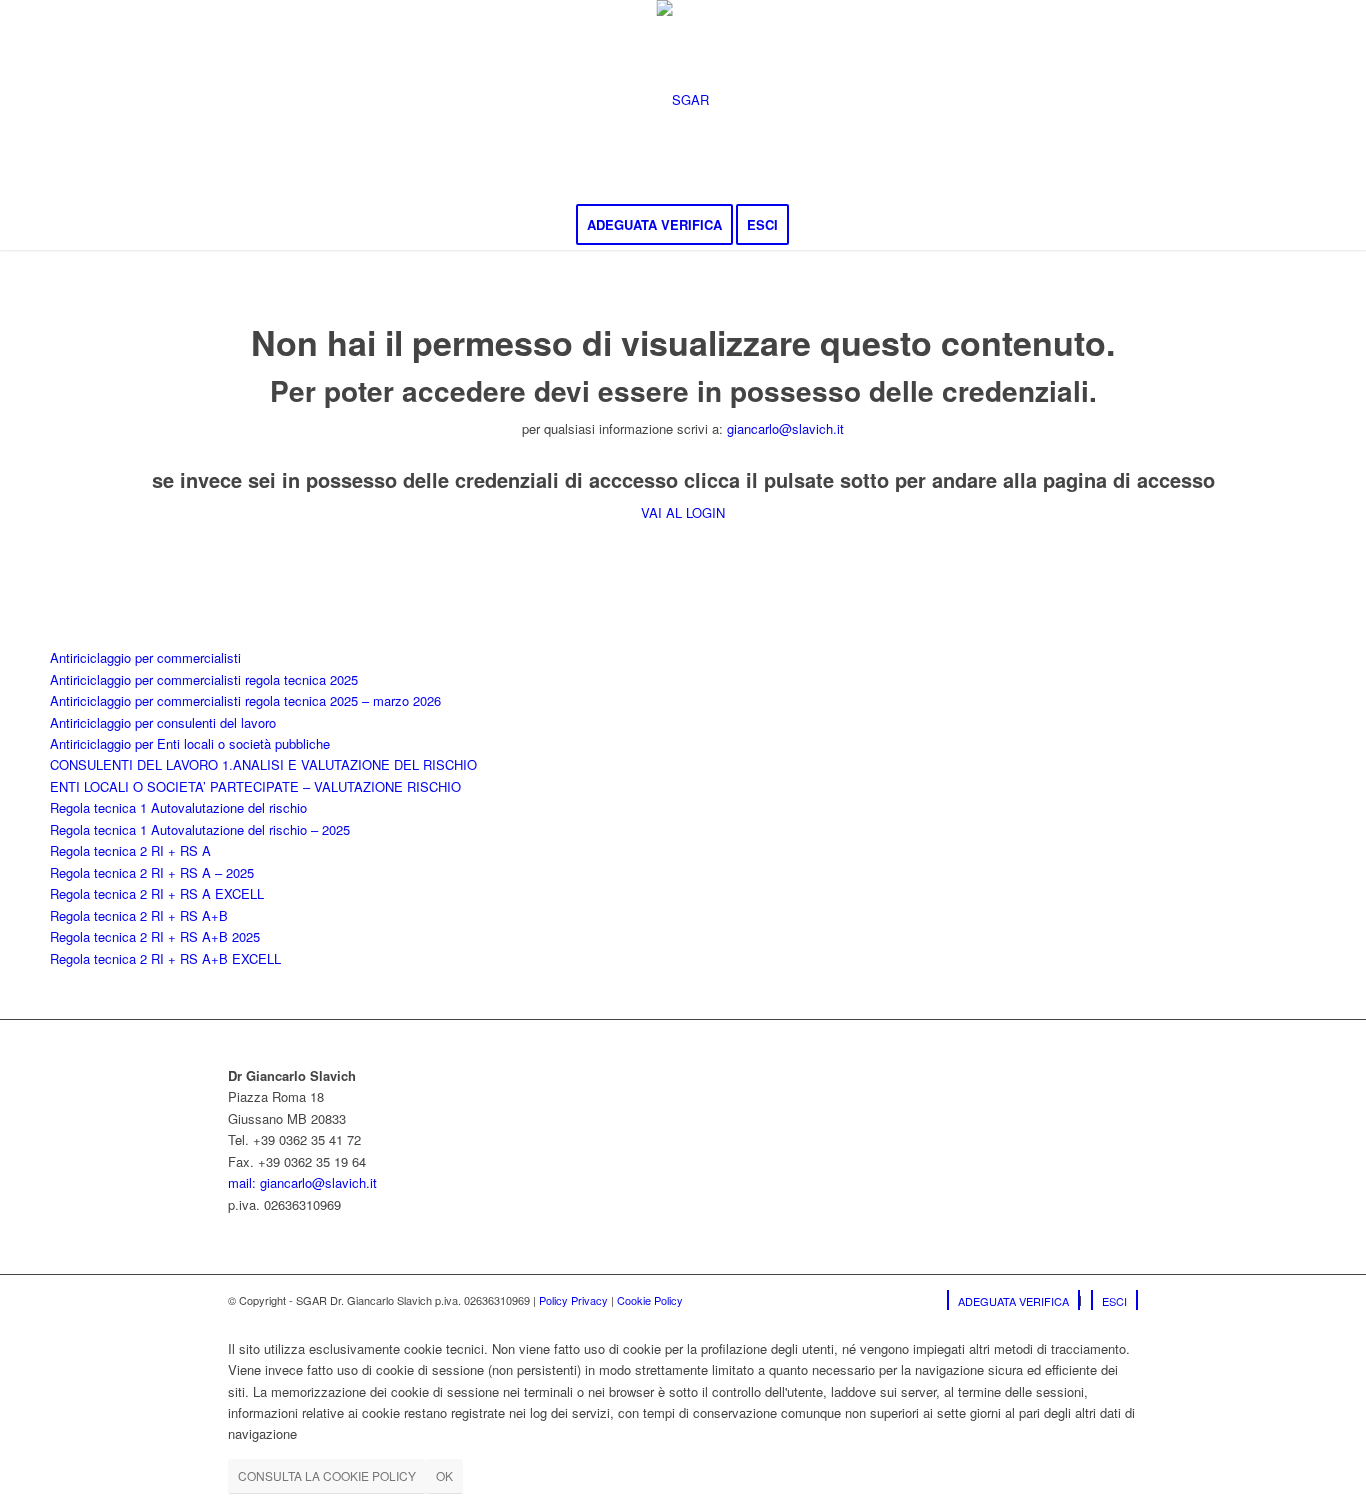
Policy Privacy (573, 1300)
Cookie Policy (650, 1300)
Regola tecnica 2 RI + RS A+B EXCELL (165, 958)
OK (444, 1475)
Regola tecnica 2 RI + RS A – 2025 (152, 872)
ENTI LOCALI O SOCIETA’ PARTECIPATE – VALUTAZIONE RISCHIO (255, 786)
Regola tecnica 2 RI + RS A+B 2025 (155, 936)
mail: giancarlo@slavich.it (302, 1182)
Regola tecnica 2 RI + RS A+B (139, 915)
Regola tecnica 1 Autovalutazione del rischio (178, 807)
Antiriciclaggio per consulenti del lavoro (163, 722)
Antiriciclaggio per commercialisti (145, 657)
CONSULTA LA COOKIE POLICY (327, 1475)
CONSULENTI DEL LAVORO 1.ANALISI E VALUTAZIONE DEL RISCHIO (263, 764)
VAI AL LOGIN (683, 512)
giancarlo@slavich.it (785, 428)
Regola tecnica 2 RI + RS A (130, 850)
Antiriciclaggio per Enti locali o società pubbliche (190, 743)
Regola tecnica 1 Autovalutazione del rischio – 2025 (200, 829)
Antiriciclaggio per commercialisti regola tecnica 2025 (204, 679)
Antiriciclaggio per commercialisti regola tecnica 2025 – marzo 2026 (245, 700)
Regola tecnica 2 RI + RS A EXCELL (157, 893)
